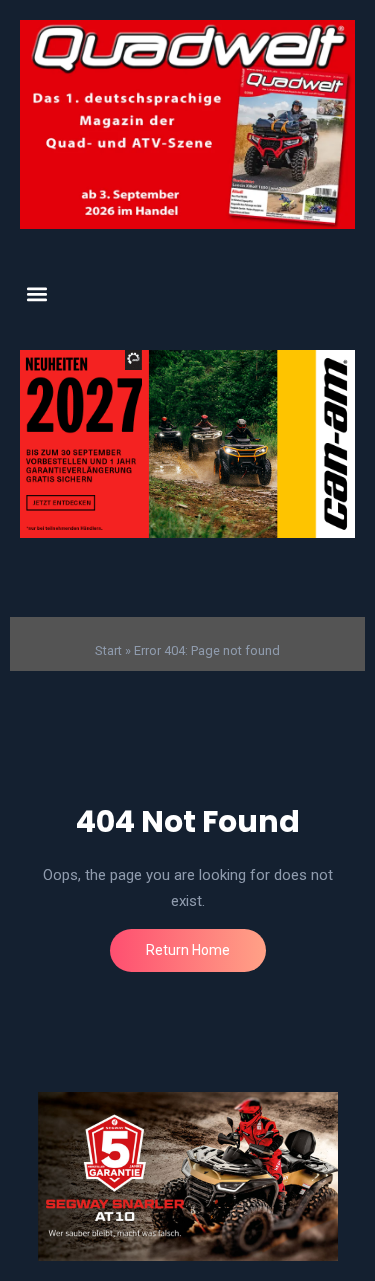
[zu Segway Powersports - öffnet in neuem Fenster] (187, 1176)
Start (108, 650)
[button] (36, 293)
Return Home (188, 950)
